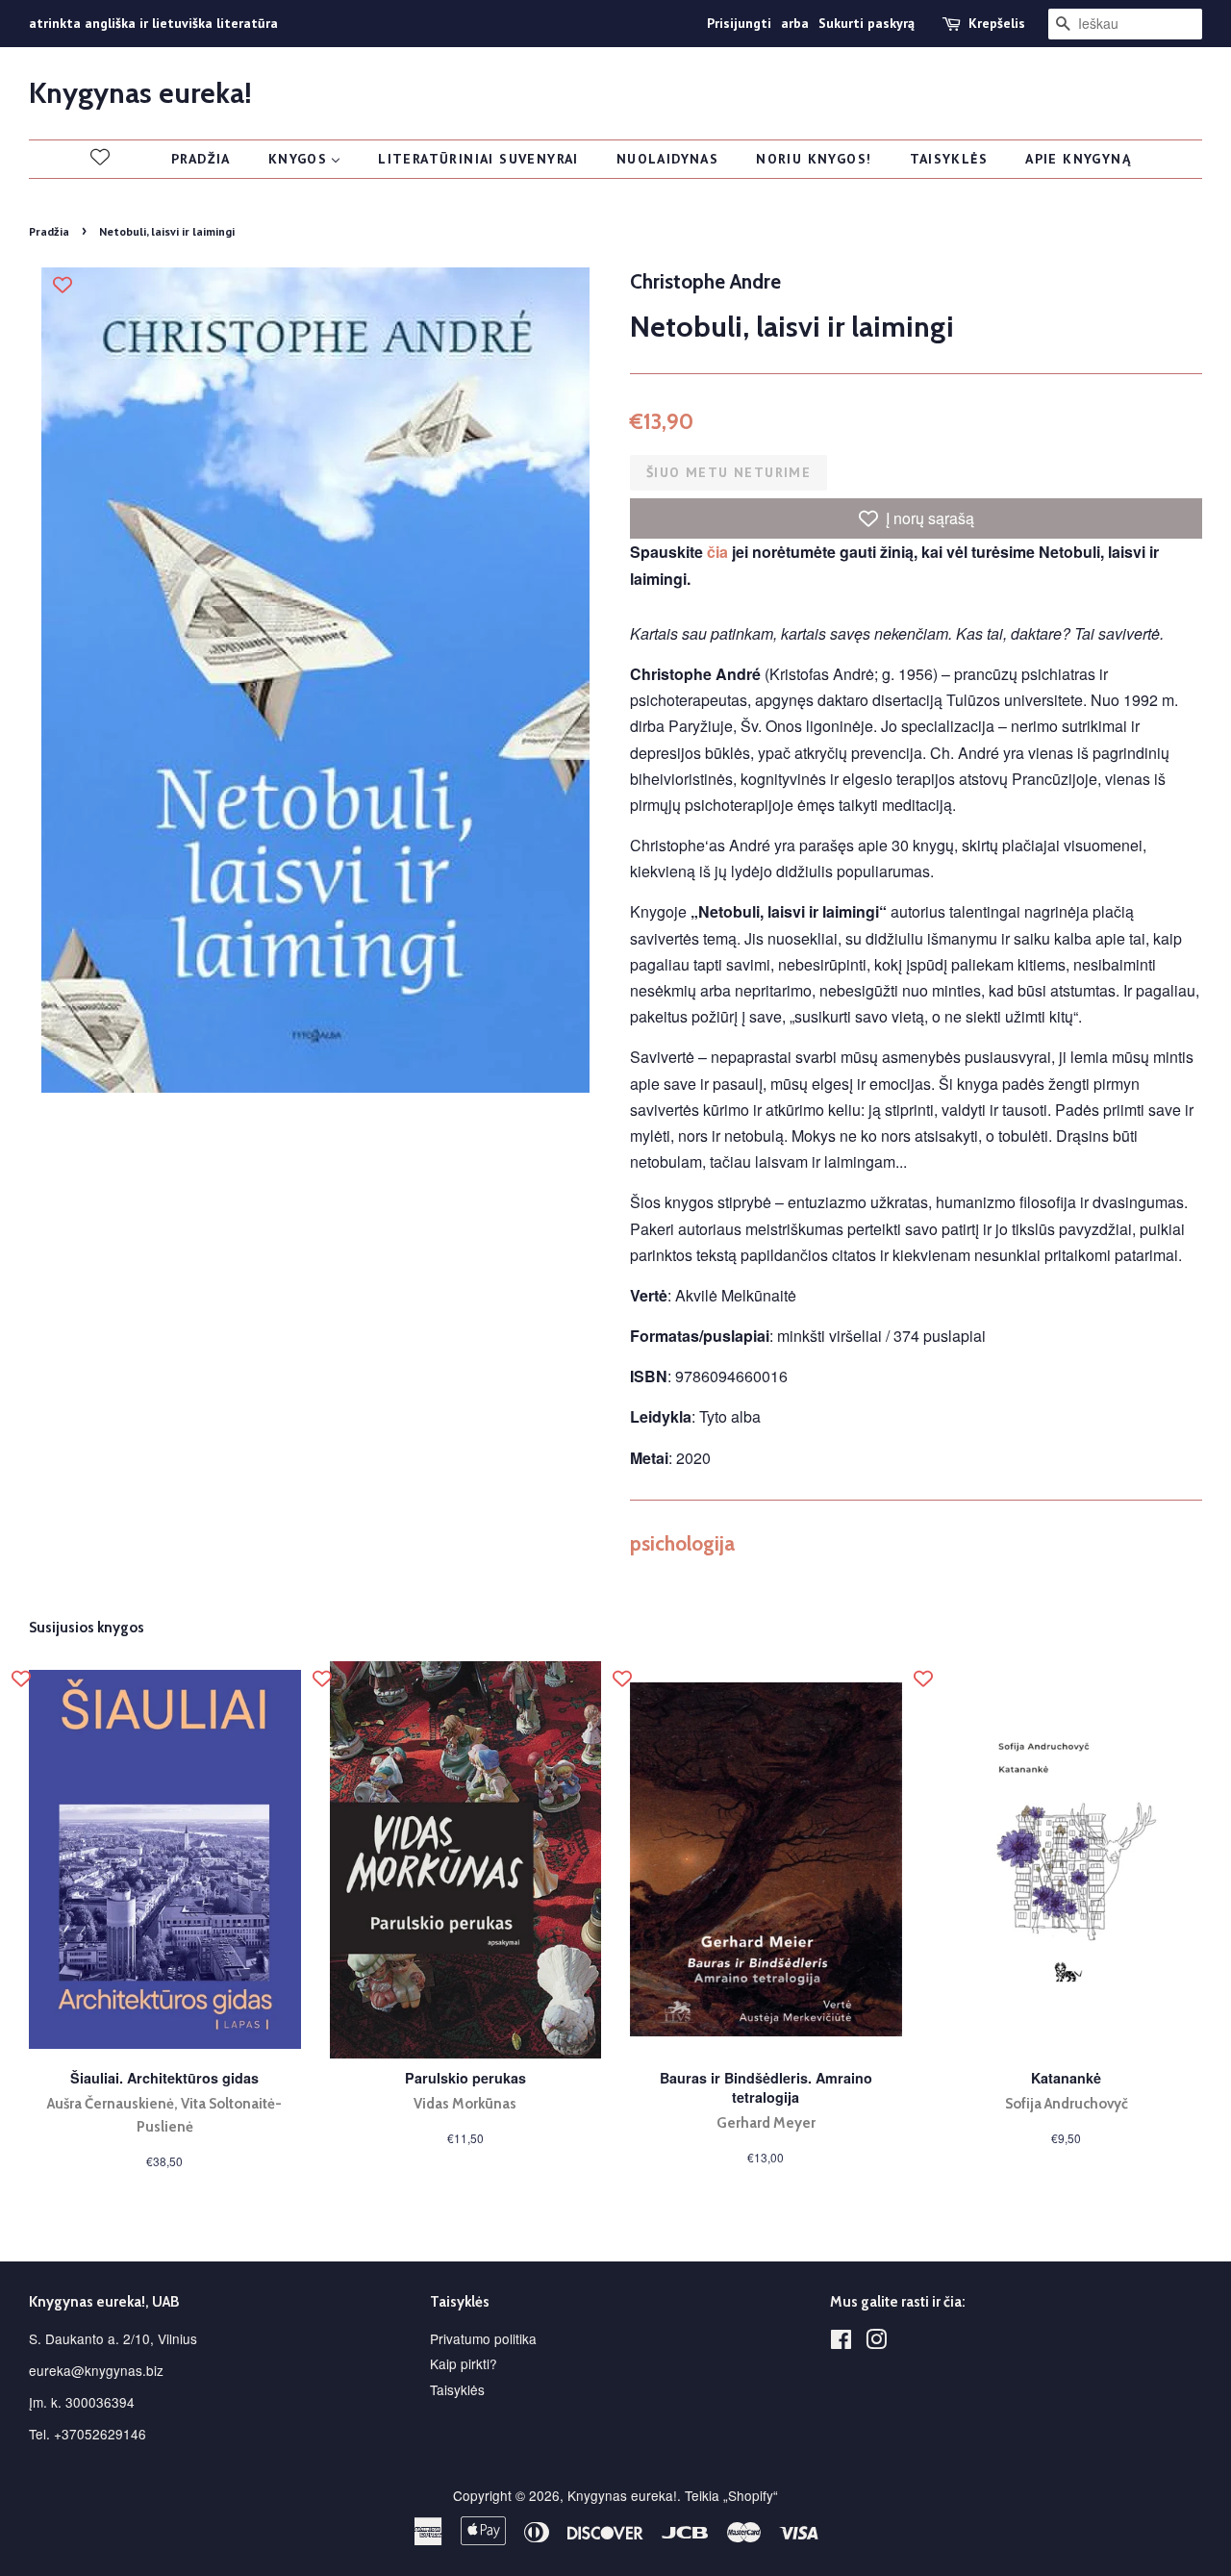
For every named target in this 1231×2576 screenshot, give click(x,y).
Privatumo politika (483, 2338)
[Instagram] (876, 2342)
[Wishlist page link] (100, 157)
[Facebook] (841, 2342)
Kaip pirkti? (464, 2363)
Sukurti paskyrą (867, 23)
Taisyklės (457, 2389)
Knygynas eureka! (140, 93)
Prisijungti (739, 23)
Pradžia (49, 231)
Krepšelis (997, 23)
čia (717, 552)
